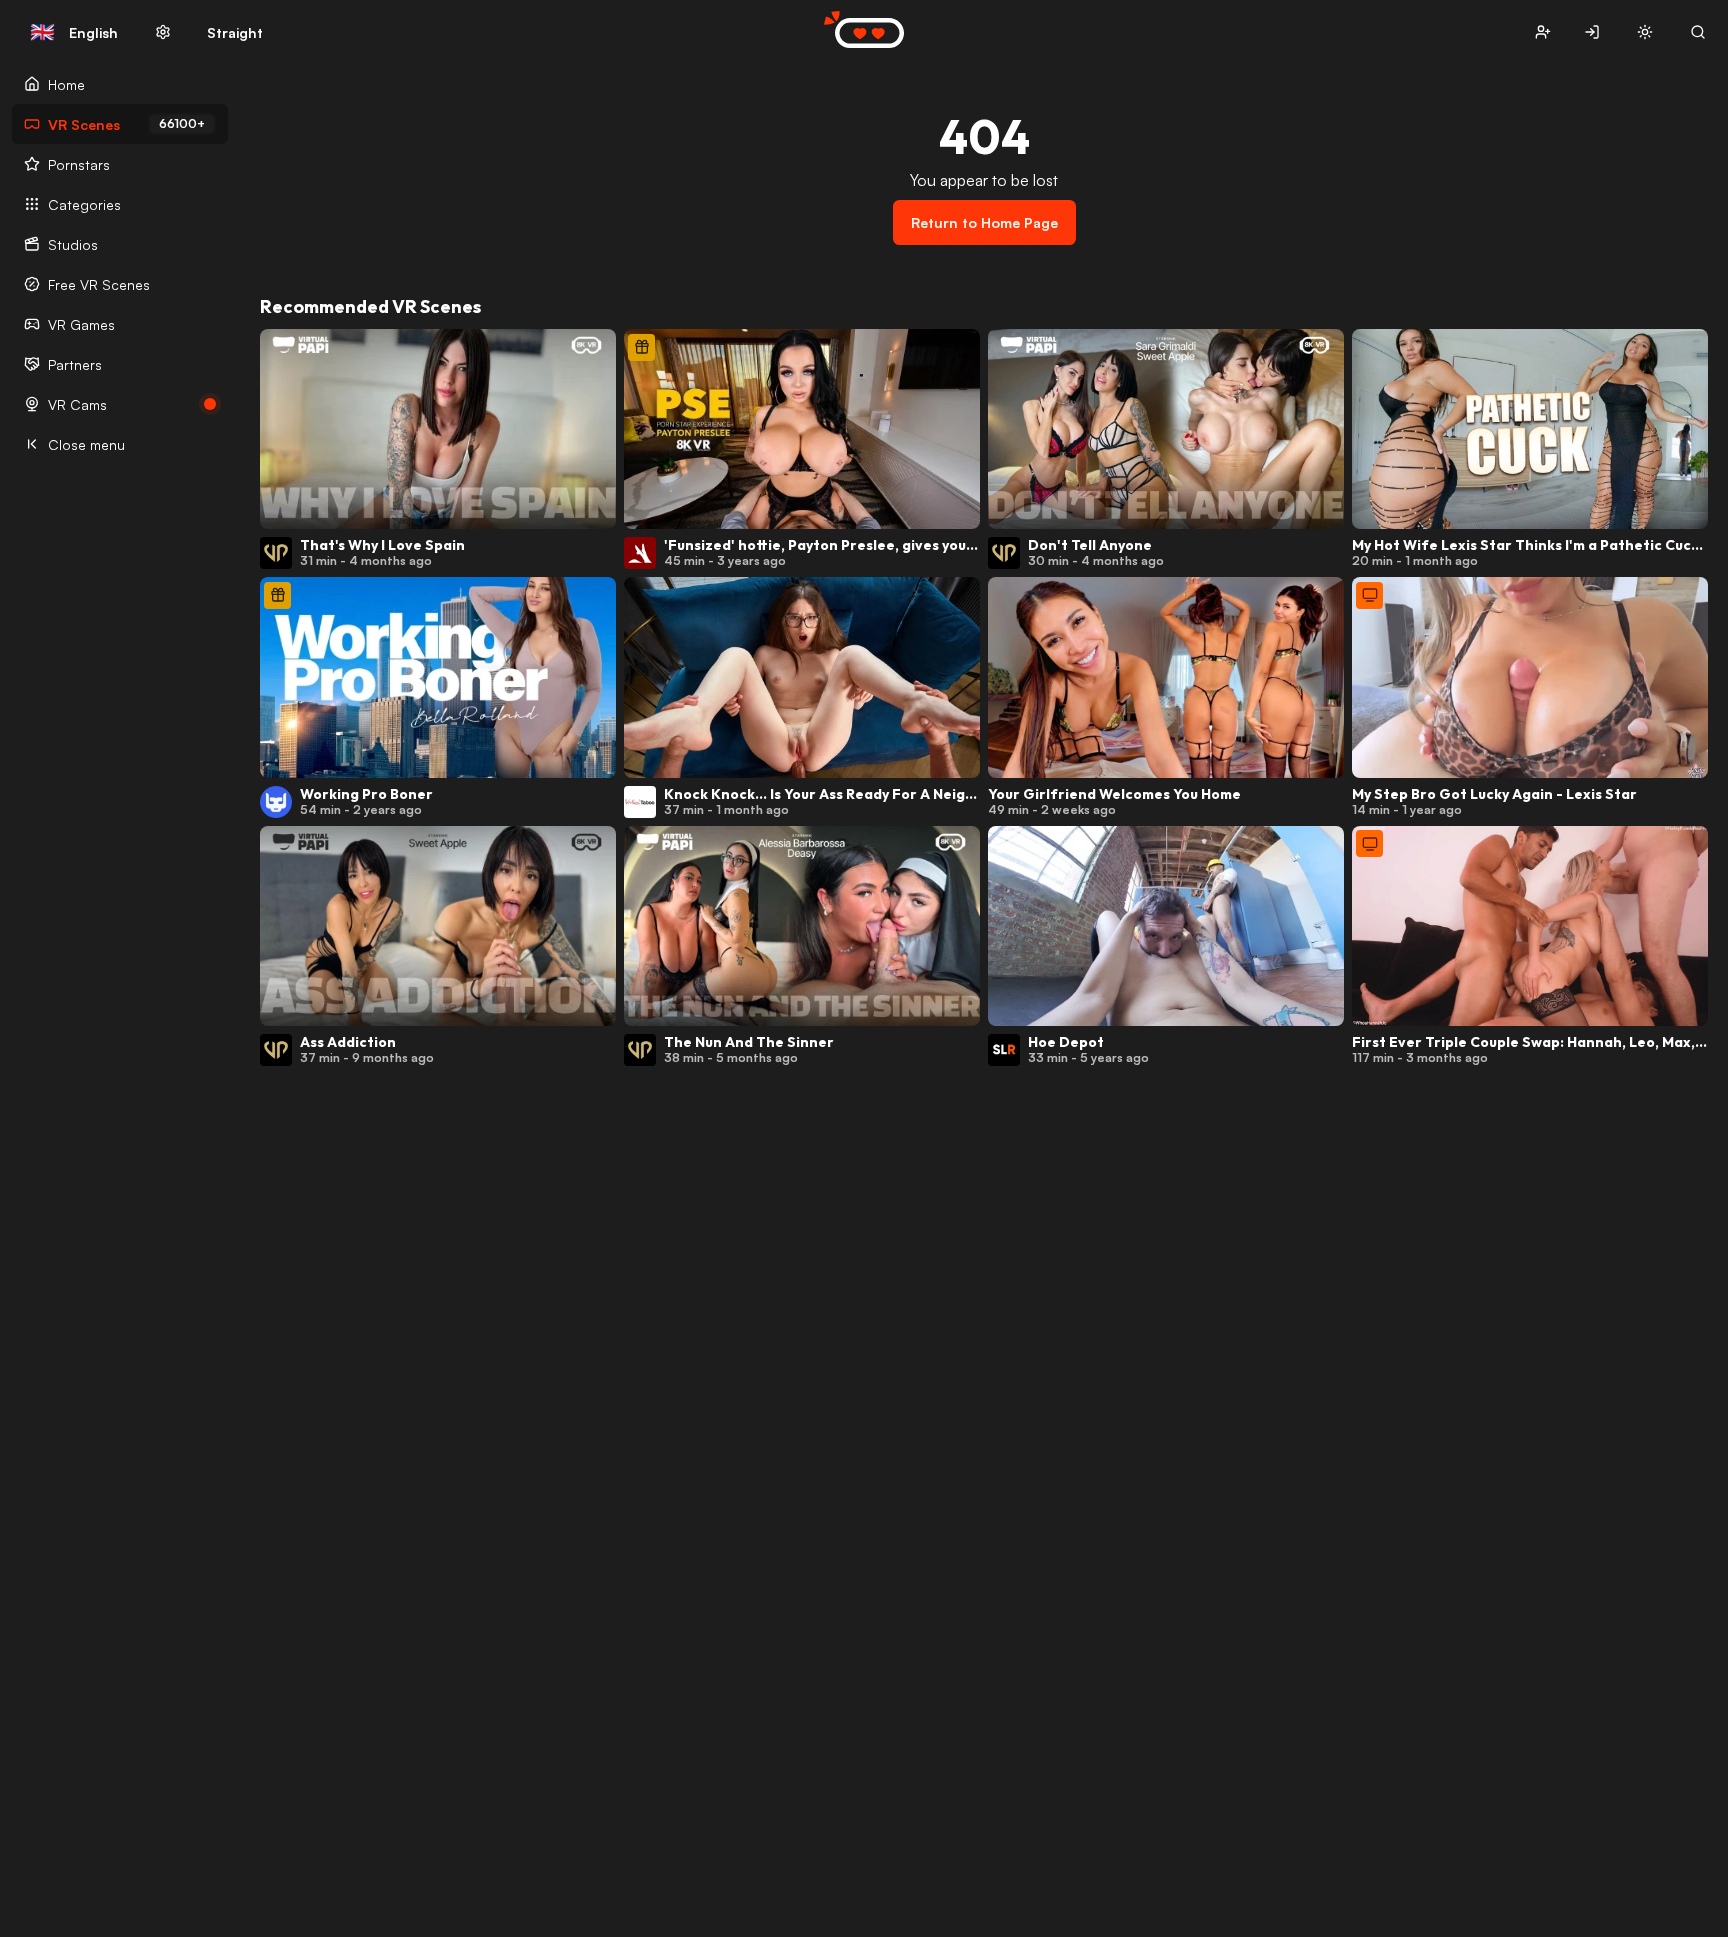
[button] (1542, 32)
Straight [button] (235, 32)
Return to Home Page (984, 222)
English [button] (74, 32)
